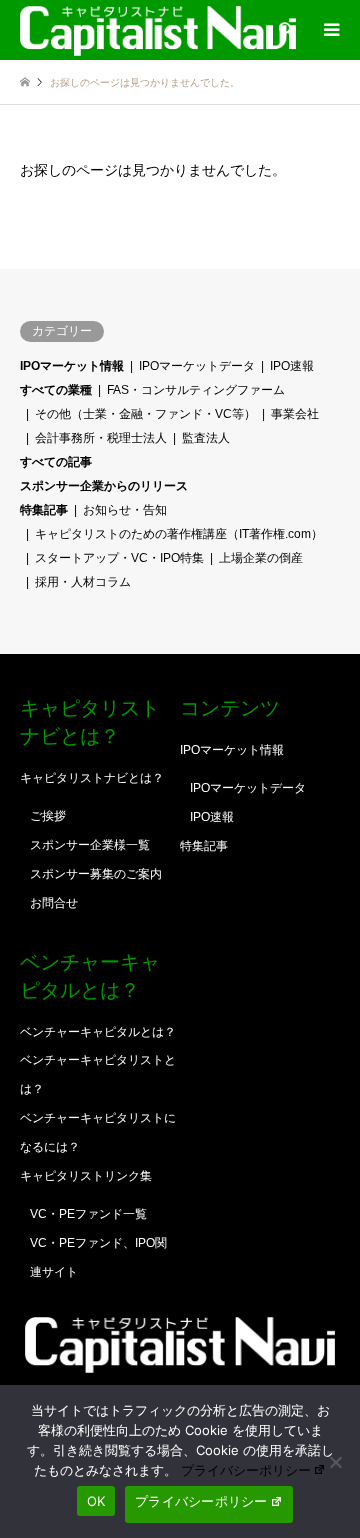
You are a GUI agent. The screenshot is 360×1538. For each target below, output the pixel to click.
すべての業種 (56, 390)
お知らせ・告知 (125, 510)
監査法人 (206, 438)
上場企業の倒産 (261, 558)
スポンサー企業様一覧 (90, 845)
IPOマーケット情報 (72, 366)
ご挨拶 (48, 816)
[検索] (285, 30)
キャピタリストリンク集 (86, 1176)
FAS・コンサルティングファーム (196, 390)
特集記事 (44, 510)
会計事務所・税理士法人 (101, 438)
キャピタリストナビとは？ (92, 778)
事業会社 (295, 414)
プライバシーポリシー (246, 1470)
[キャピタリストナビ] (158, 30)
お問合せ (54, 903)
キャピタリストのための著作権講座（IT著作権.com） (179, 534)
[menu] (330, 30)
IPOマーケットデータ (197, 366)
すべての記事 (56, 462)
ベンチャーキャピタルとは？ (98, 1032)
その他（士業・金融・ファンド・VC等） (145, 414)
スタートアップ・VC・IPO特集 (119, 558)
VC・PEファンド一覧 (88, 1214)
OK (96, 1501)
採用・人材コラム (83, 582)
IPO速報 (292, 366)
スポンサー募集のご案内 (96, 874)
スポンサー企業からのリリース (104, 486)
